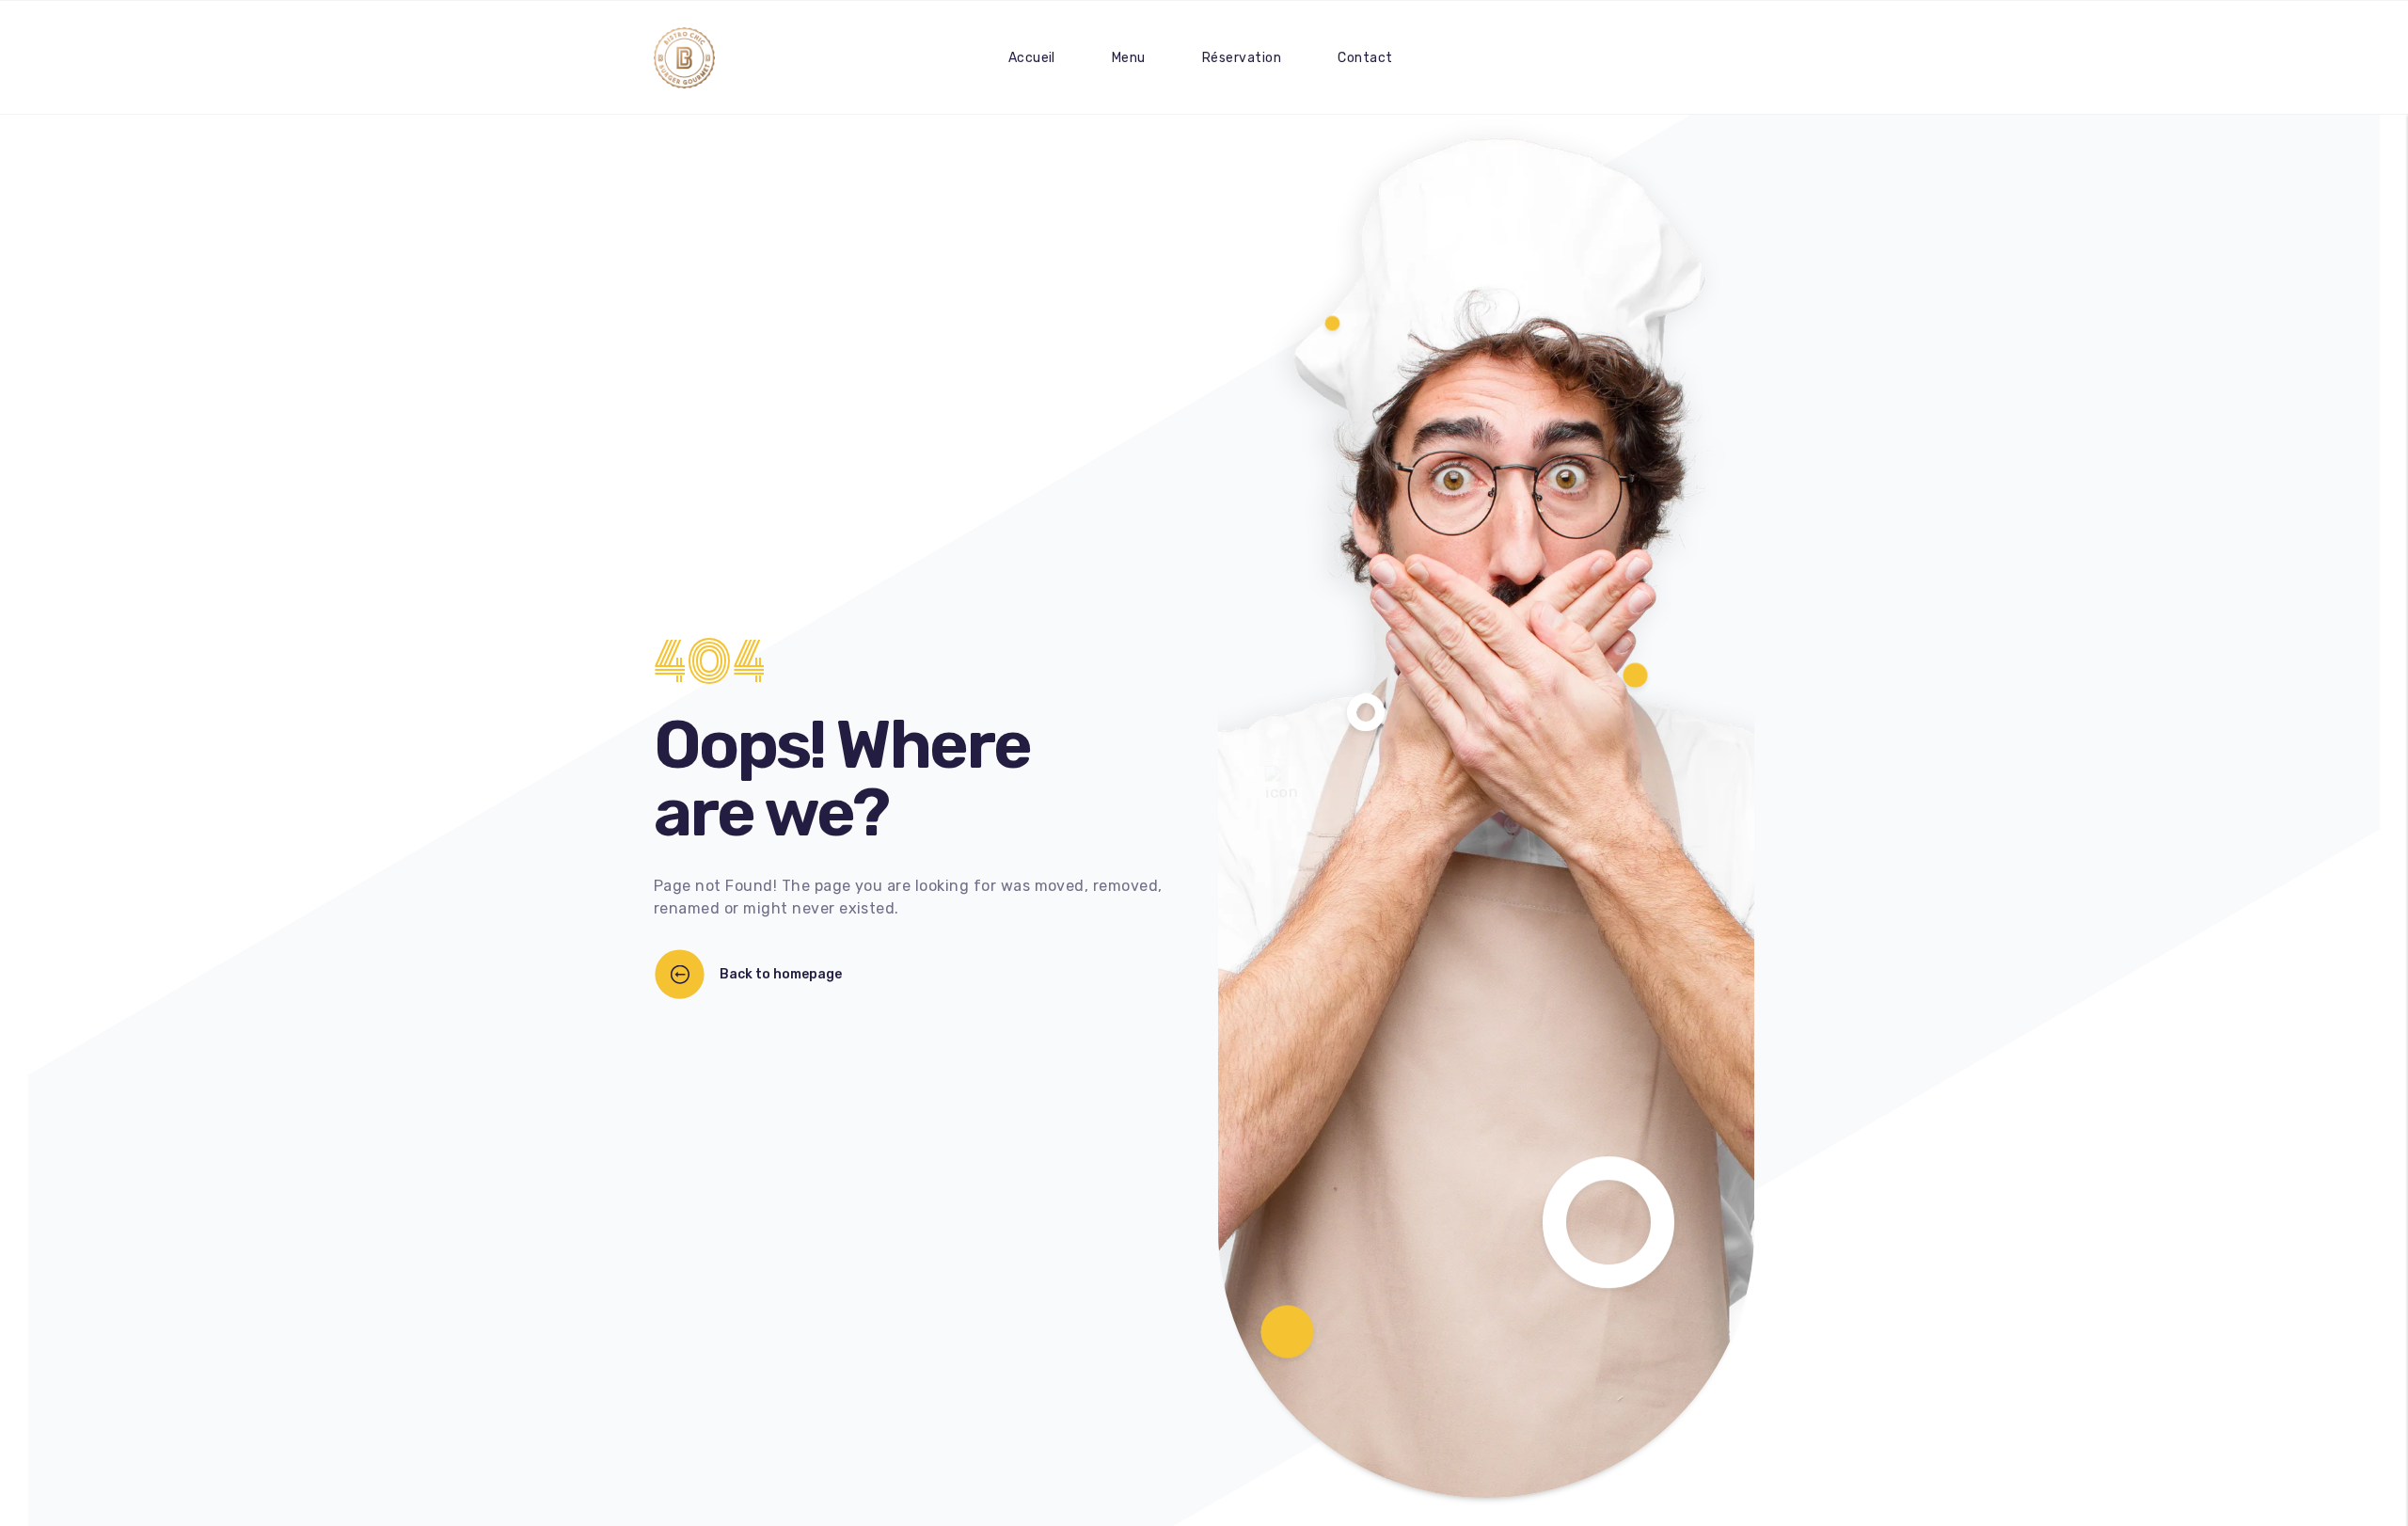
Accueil (1032, 58)
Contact (1365, 58)
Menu (1129, 58)
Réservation (1242, 58)
